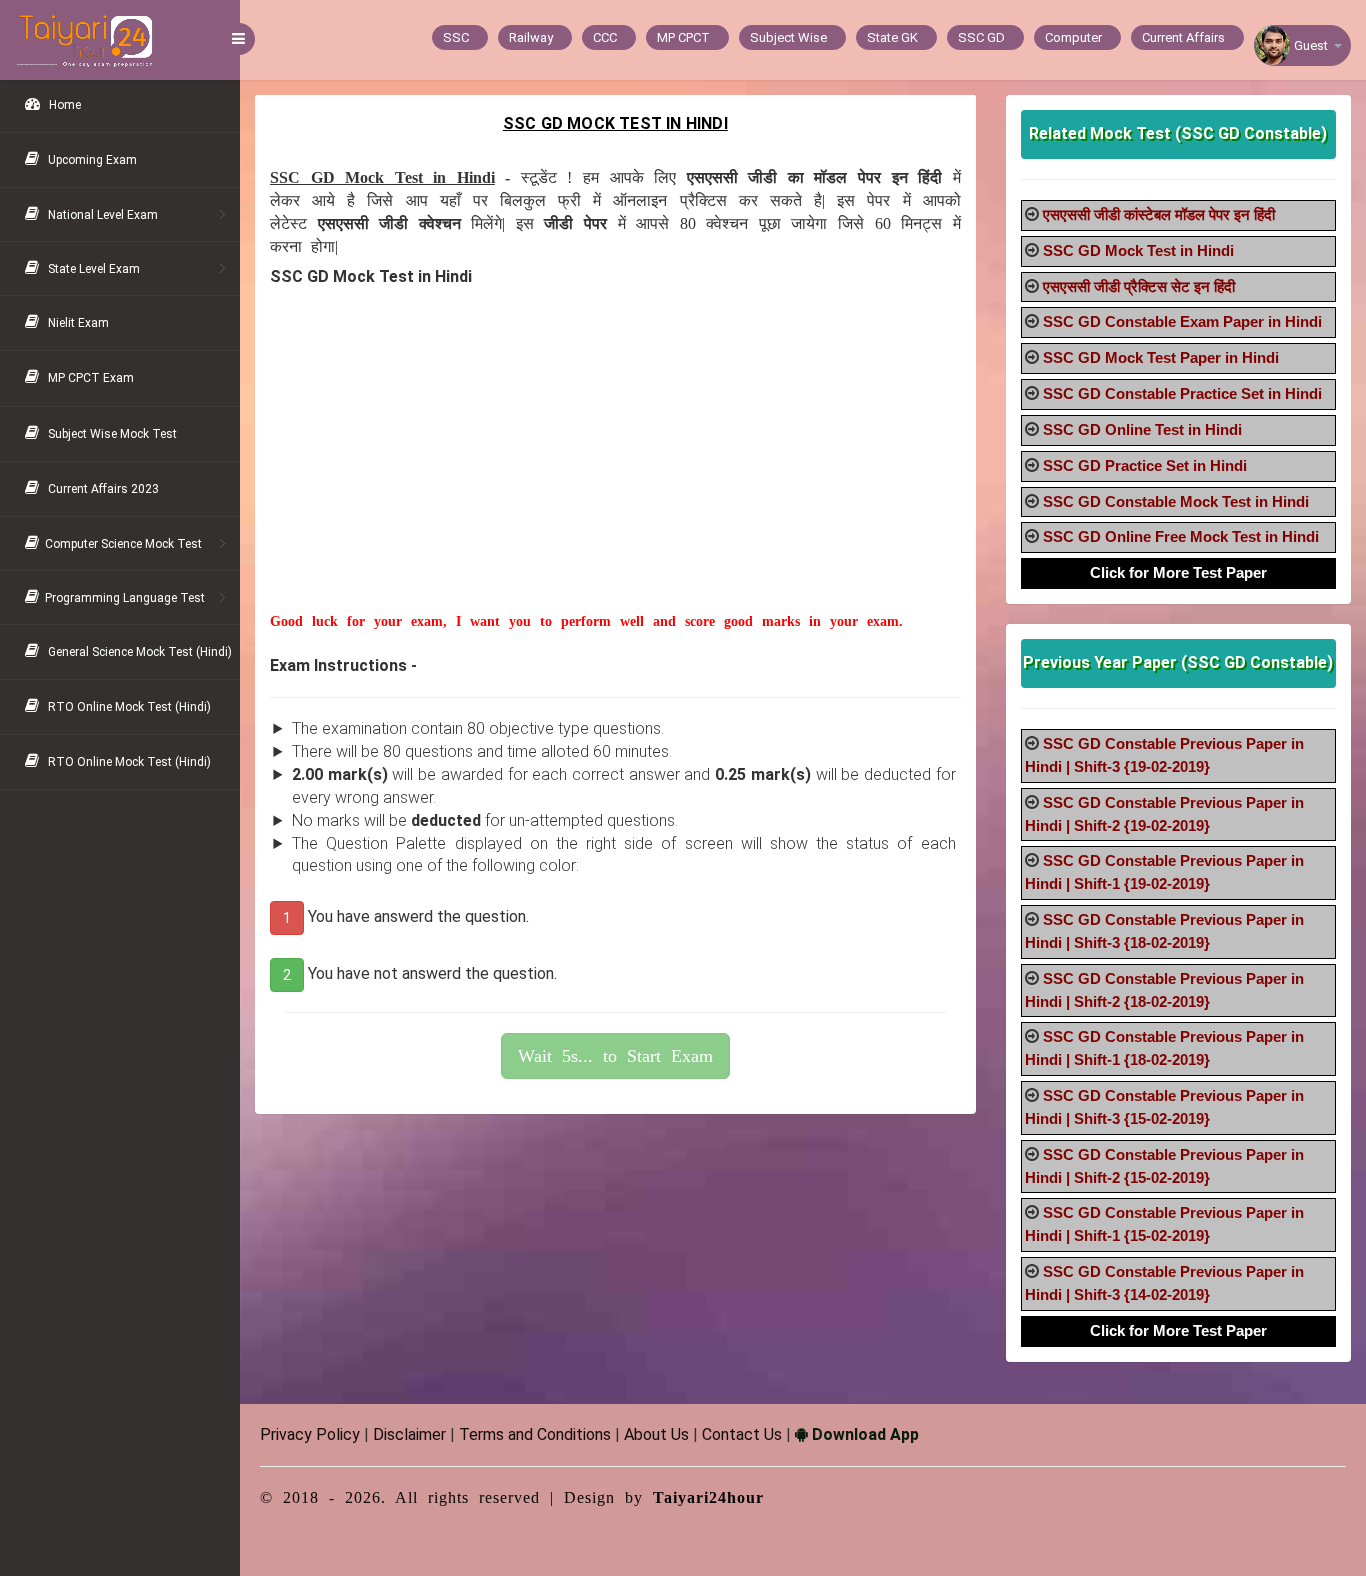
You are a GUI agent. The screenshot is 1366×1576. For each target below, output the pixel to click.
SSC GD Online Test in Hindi (1142, 429)
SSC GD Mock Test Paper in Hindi (1161, 357)
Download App (863, 1434)
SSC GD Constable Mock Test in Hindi (1176, 501)
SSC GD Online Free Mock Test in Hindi (1181, 536)
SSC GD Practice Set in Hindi (1145, 465)
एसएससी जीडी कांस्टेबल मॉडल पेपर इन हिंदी (1159, 214)
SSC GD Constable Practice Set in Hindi (1182, 393)
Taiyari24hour (708, 1497)
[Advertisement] (615, 472)
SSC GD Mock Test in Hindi (1138, 250)
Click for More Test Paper (1178, 572)
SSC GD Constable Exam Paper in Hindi (1182, 321)
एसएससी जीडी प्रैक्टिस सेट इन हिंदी (1139, 286)
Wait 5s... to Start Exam (615, 1056)
